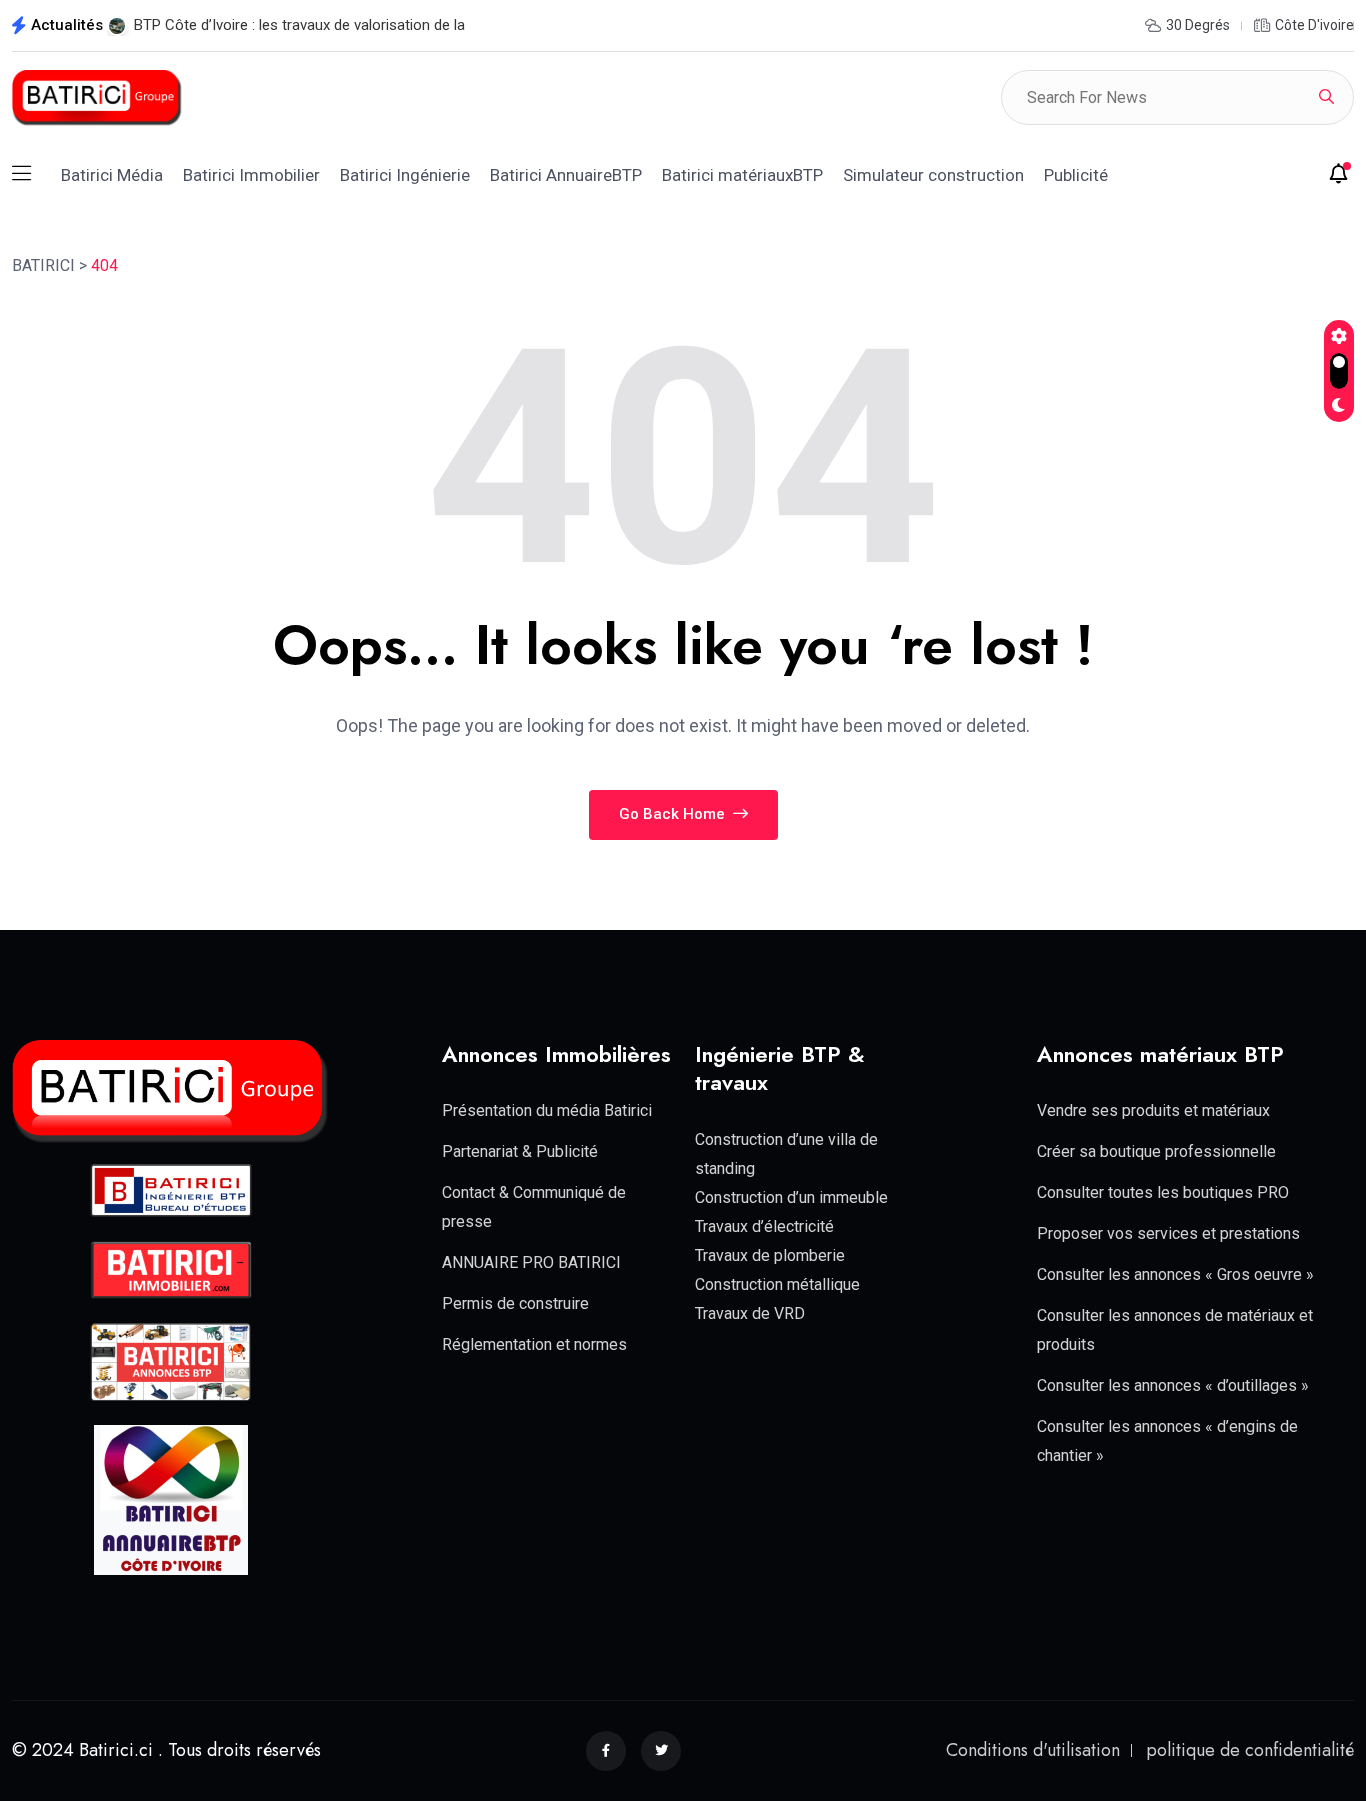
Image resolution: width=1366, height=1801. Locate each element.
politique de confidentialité (1250, 1750)
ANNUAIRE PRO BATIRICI (531, 1262)
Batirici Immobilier (251, 175)
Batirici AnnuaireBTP (566, 175)
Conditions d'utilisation (1033, 1750)
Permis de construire (515, 1303)
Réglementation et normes (534, 1344)
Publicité (1076, 175)
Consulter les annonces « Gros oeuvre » (1175, 1274)
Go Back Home (674, 814)
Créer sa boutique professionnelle (1156, 1151)
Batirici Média (112, 175)
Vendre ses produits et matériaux (1153, 1110)
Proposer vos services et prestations (1168, 1233)
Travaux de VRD (750, 1313)
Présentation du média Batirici (547, 1110)
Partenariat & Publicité (520, 1151)
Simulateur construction (933, 175)
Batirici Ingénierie (405, 175)
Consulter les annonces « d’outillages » (1173, 1385)
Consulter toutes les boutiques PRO (1163, 1192)
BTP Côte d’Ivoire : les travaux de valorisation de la (299, 25)
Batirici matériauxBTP (742, 175)
